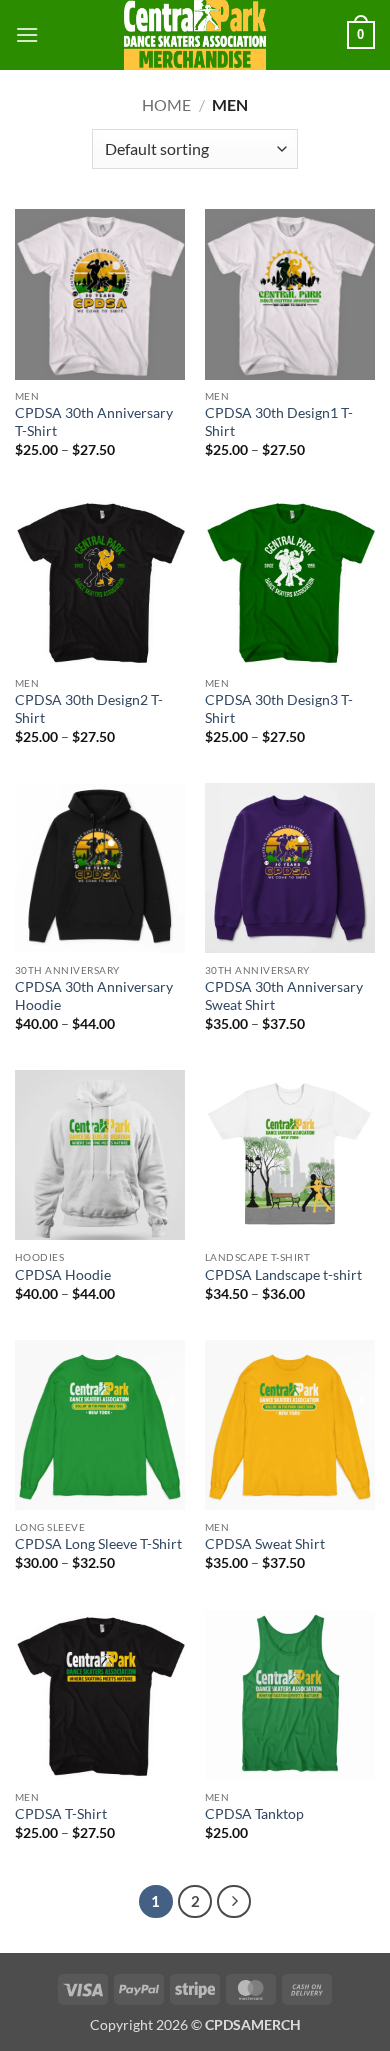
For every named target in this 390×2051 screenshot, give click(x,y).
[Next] (234, 1902)
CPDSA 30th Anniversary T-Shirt (94, 422)
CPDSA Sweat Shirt (265, 1544)
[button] (27, 34)
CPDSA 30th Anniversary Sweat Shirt (284, 996)
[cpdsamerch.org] (195, 35)
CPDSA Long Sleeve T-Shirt (98, 1544)
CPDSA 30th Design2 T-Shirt (89, 709)
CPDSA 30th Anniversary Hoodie (94, 996)
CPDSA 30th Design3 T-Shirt (279, 709)
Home (166, 104)
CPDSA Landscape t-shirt (283, 1275)
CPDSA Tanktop (254, 1814)
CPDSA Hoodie (63, 1275)
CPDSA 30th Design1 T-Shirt (279, 422)
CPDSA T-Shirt (61, 1814)
